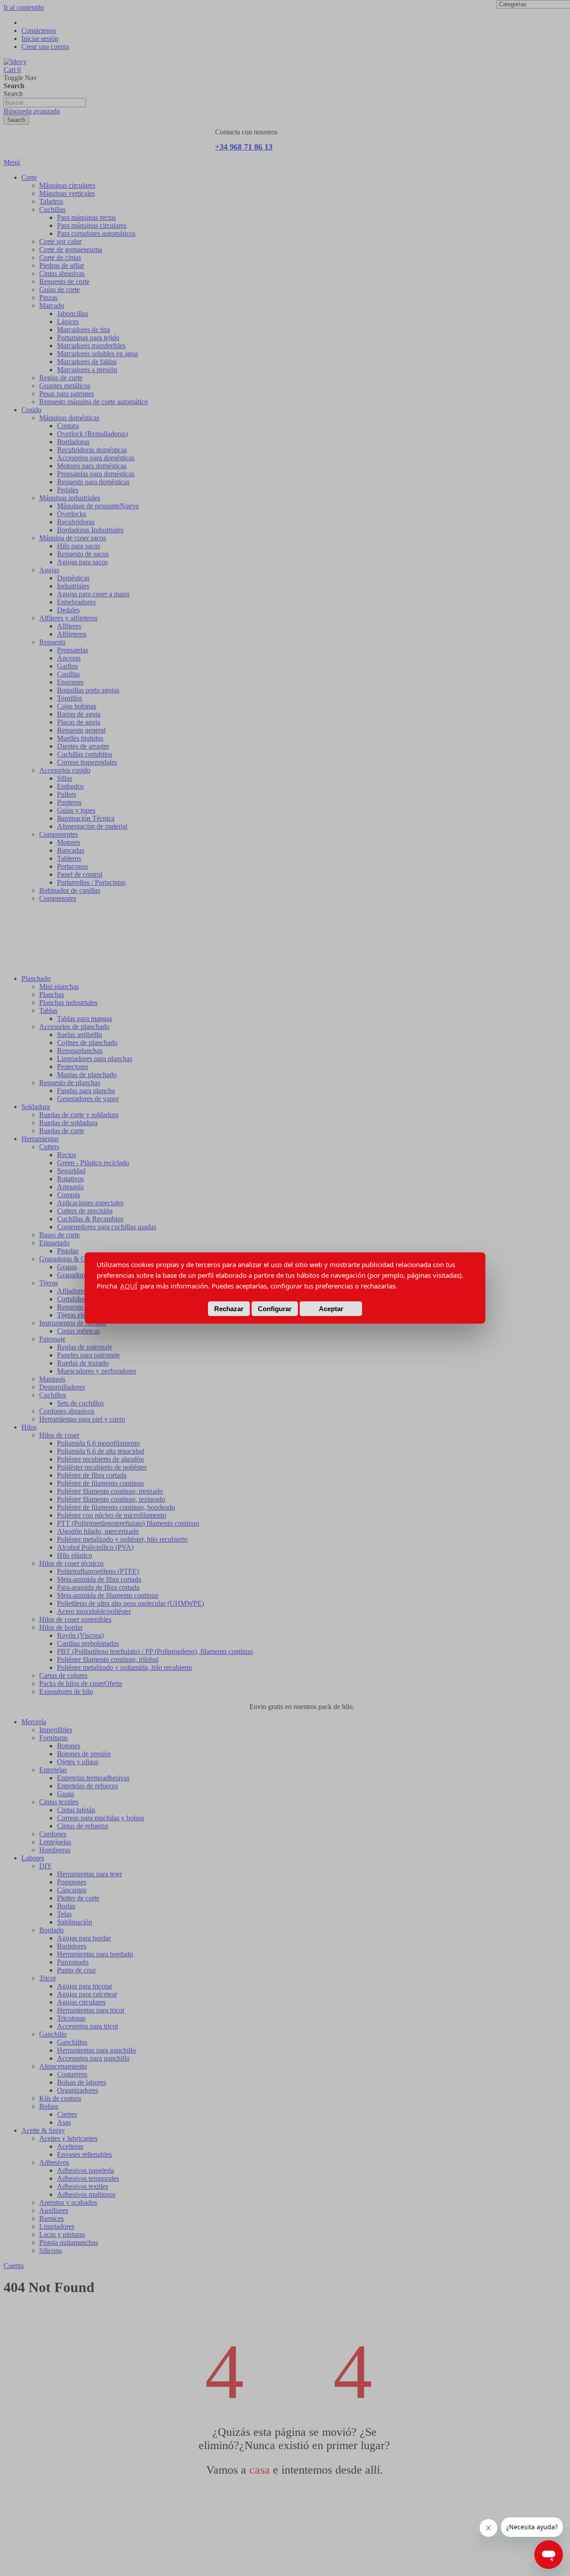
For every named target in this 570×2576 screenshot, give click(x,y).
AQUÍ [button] (129, 1286)
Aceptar (331, 1309)
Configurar (275, 1309)
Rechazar (229, 1309)
